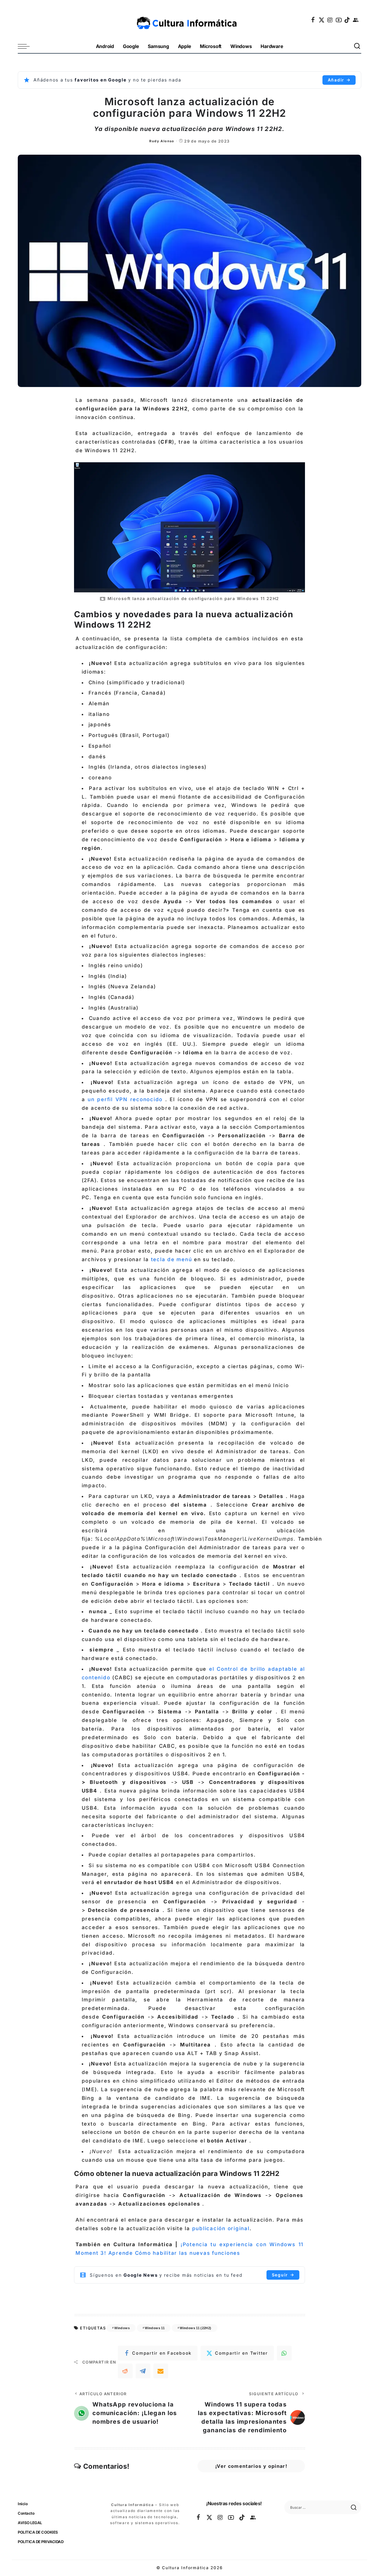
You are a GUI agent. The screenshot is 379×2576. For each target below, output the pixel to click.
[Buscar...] (357, 46)
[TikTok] (347, 20)
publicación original (221, 2228)
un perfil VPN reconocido (124, 1099)
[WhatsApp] (284, 2353)
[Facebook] (313, 20)
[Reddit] (125, 2371)
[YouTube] (339, 20)
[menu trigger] (27, 46)
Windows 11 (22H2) (195, 2328)
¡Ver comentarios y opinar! (251, 2466)
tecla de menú (171, 1259)
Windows (122, 2328)
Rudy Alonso (162, 141)
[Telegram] (143, 2371)
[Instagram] (330, 20)
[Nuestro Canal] (356, 20)
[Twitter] (322, 20)
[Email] (161, 2371)
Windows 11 (155, 2328)
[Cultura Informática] (190, 20)
